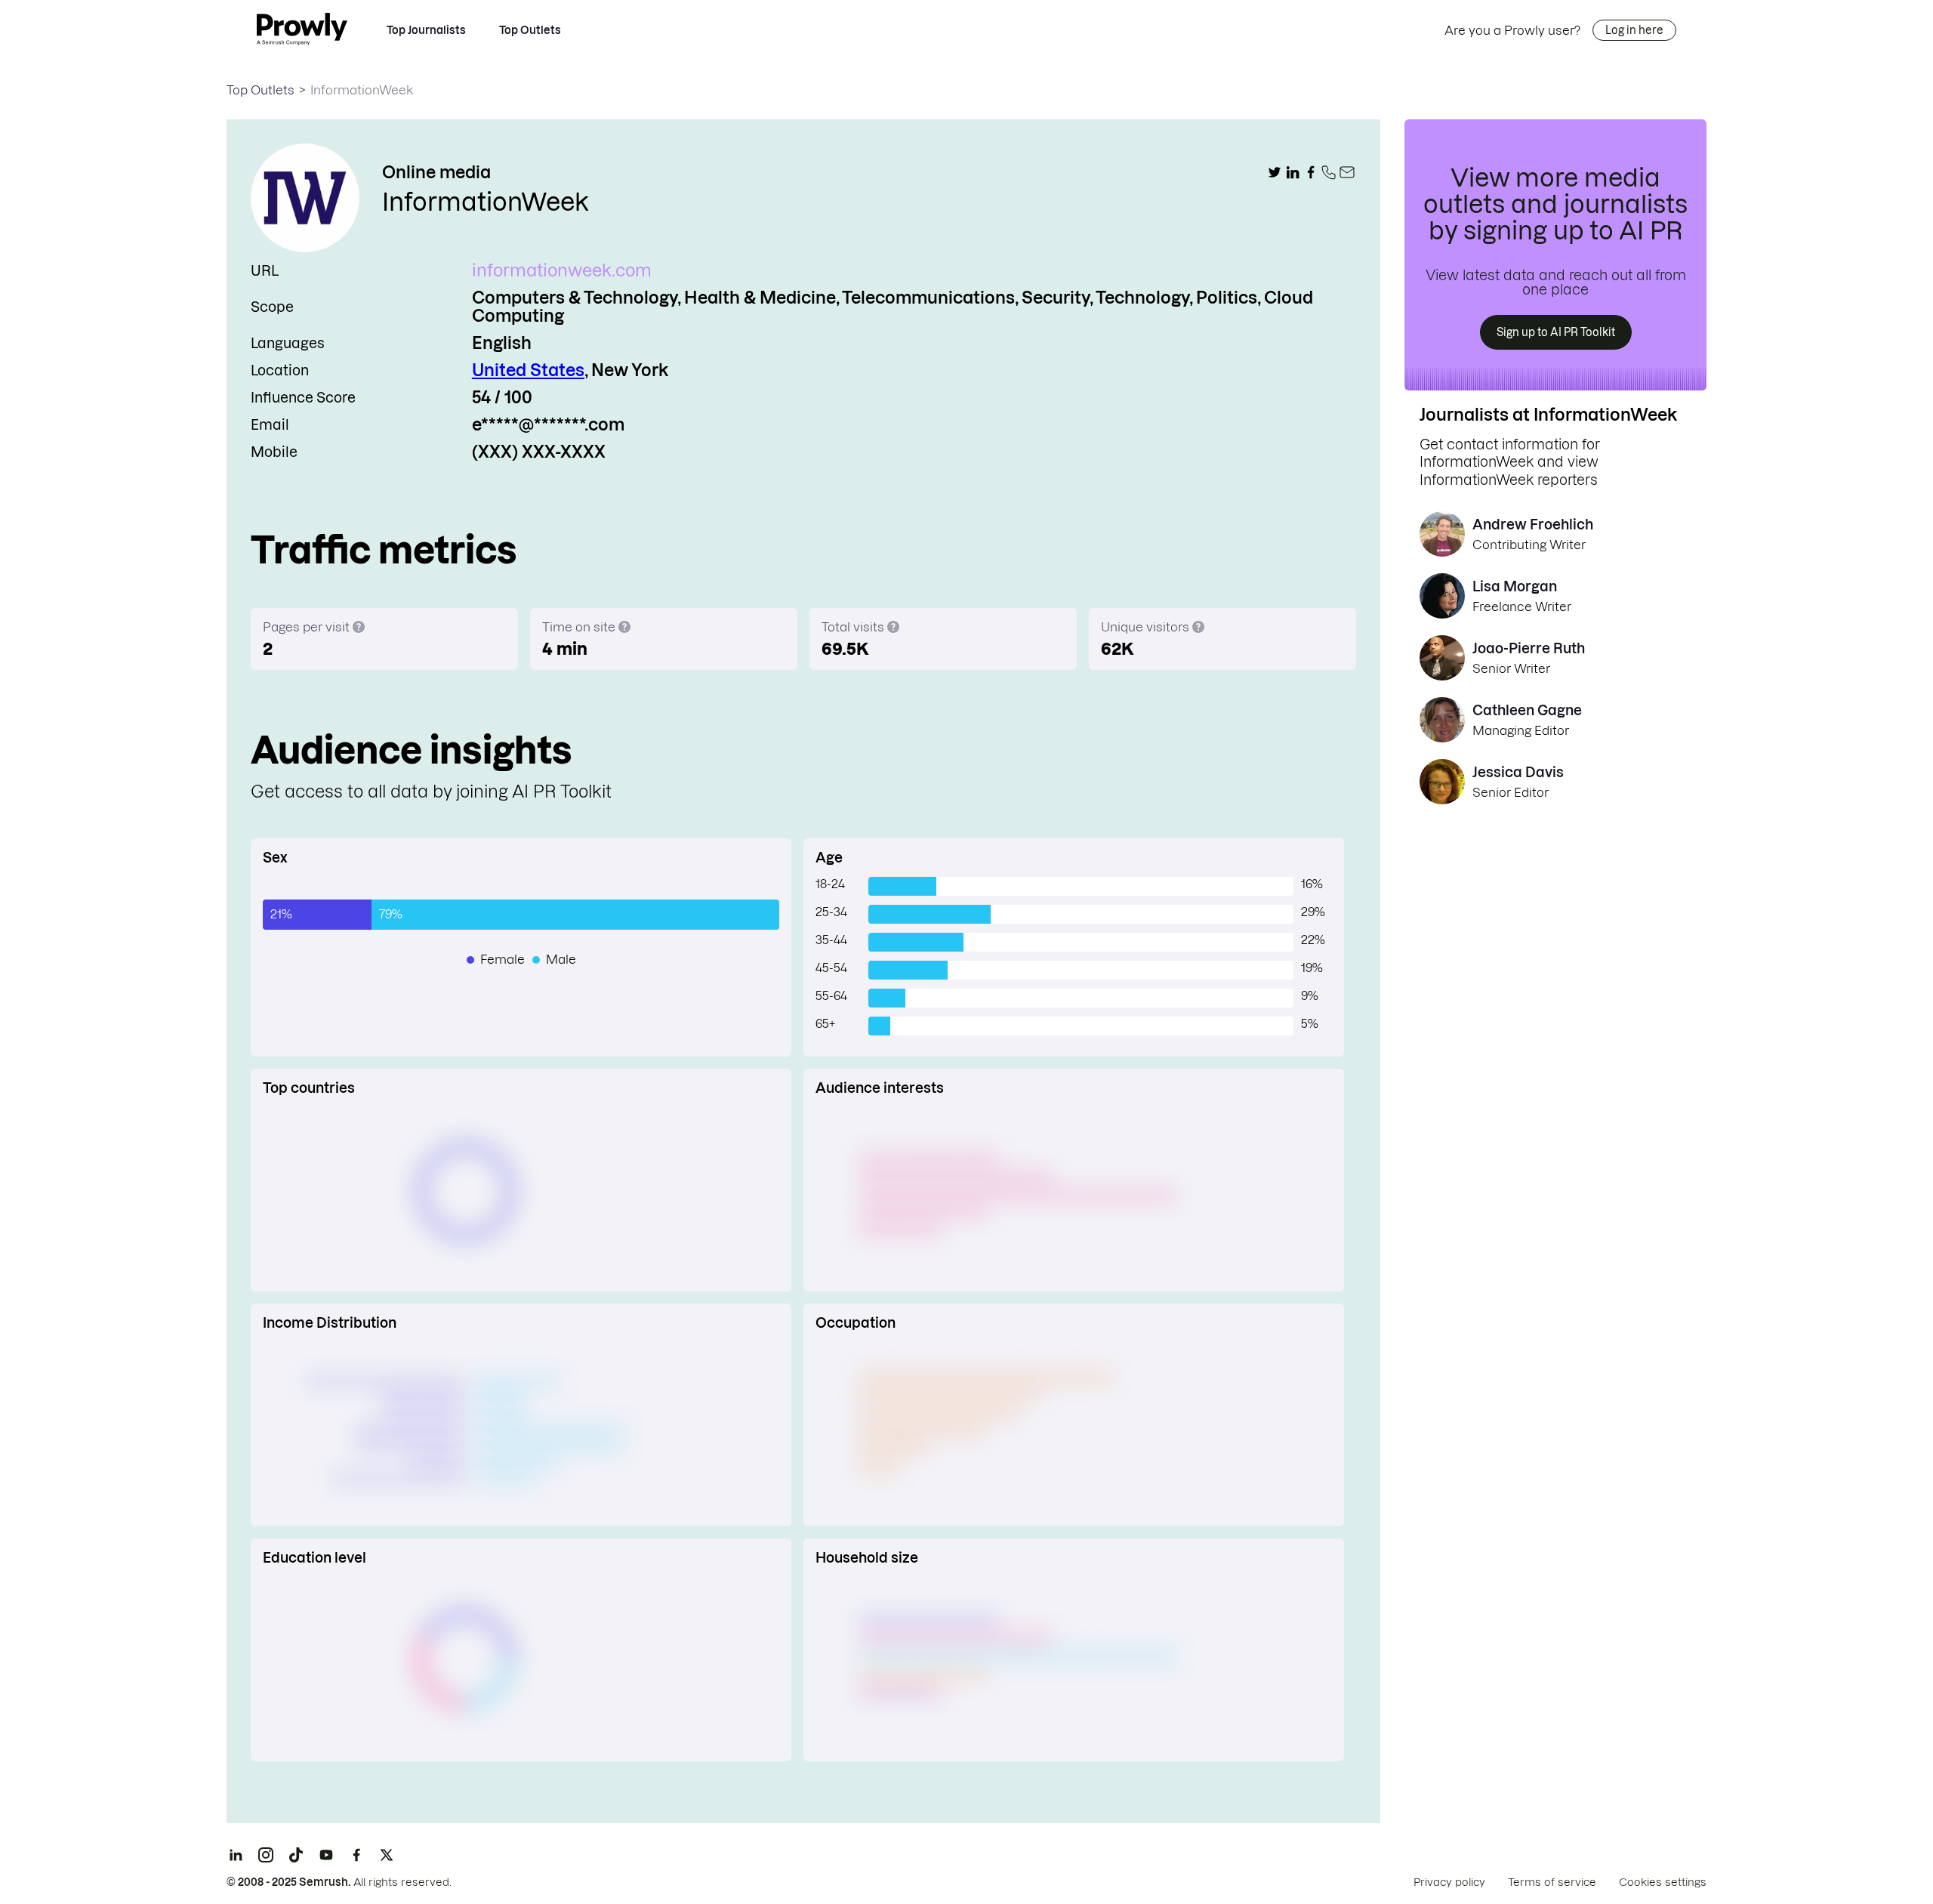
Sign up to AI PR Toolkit (1556, 332)
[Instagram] (266, 1855)
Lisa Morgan (1515, 586)
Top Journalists (426, 30)
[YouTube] (326, 1855)
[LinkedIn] (236, 1855)
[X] (387, 1855)
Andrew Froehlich (1533, 525)
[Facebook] (356, 1855)
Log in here (1634, 30)
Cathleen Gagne (1527, 710)
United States (528, 370)
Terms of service (1552, 1882)
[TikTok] (296, 1855)
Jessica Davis (1518, 772)
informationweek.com (562, 270)
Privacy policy (1449, 1882)
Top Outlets (530, 30)
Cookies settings (1663, 1882)
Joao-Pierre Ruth (1529, 648)
